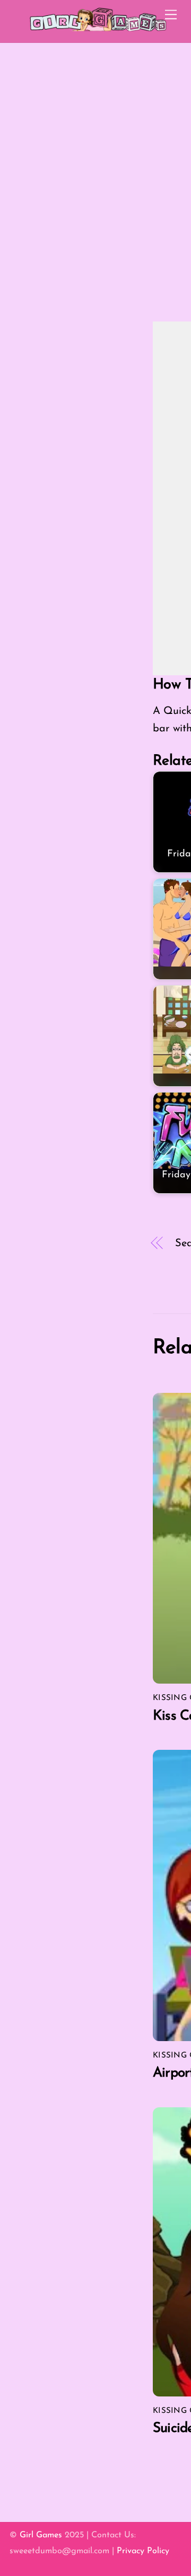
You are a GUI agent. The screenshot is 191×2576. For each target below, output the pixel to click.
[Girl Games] (98, 30)
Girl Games (41, 2535)
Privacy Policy (143, 2551)
